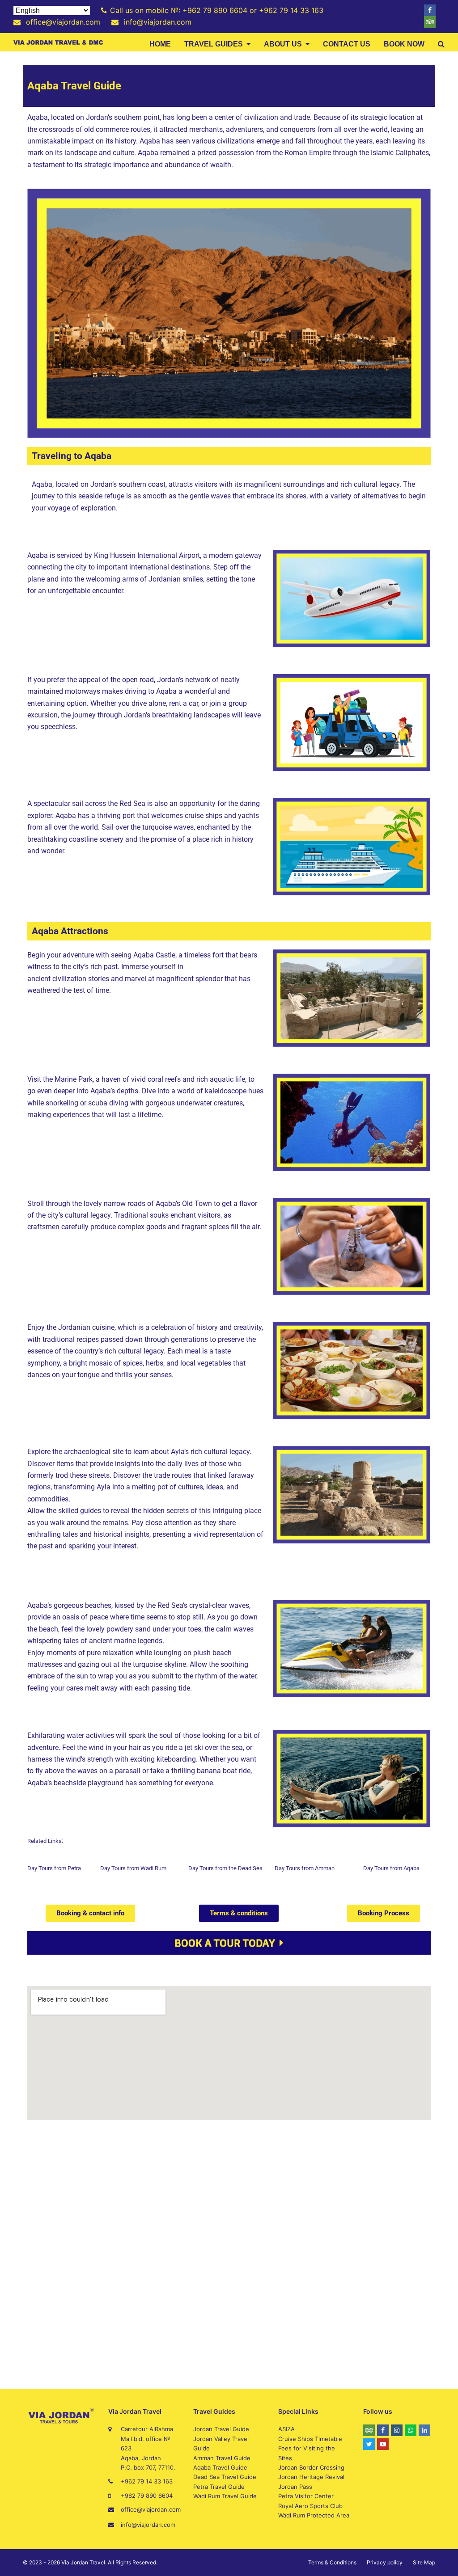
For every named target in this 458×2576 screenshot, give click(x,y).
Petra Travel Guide (219, 2487)
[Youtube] (383, 2444)
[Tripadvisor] (430, 22)
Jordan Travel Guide (221, 2429)
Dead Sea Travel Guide (225, 2477)
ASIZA (286, 2429)
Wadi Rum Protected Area (314, 2515)
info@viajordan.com (148, 2525)
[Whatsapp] (411, 2430)
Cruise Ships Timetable (310, 2439)
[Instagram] (397, 2430)
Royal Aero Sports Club (310, 2506)
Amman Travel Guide (222, 2458)
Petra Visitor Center (306, 2496)
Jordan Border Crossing (311, 2467)
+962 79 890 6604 (147, 2496)
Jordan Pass (295, 2487)
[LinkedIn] (424, 2430)
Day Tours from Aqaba (391, 1868)
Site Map (424, 2562)
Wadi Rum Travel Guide (225, 2496)
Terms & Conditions (332, 2562)
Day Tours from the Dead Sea (225, 1868)
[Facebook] (430, 10)
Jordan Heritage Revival (311, 2477)
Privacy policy (385, 2562)
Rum (161, 1868)
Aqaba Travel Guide (220, 2467)
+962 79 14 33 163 (147, 2481)
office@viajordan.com (151, 2509)
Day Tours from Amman (305, 1868)
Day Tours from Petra (54, 1868)
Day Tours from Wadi (127, 1868)
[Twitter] (369, 2444)
